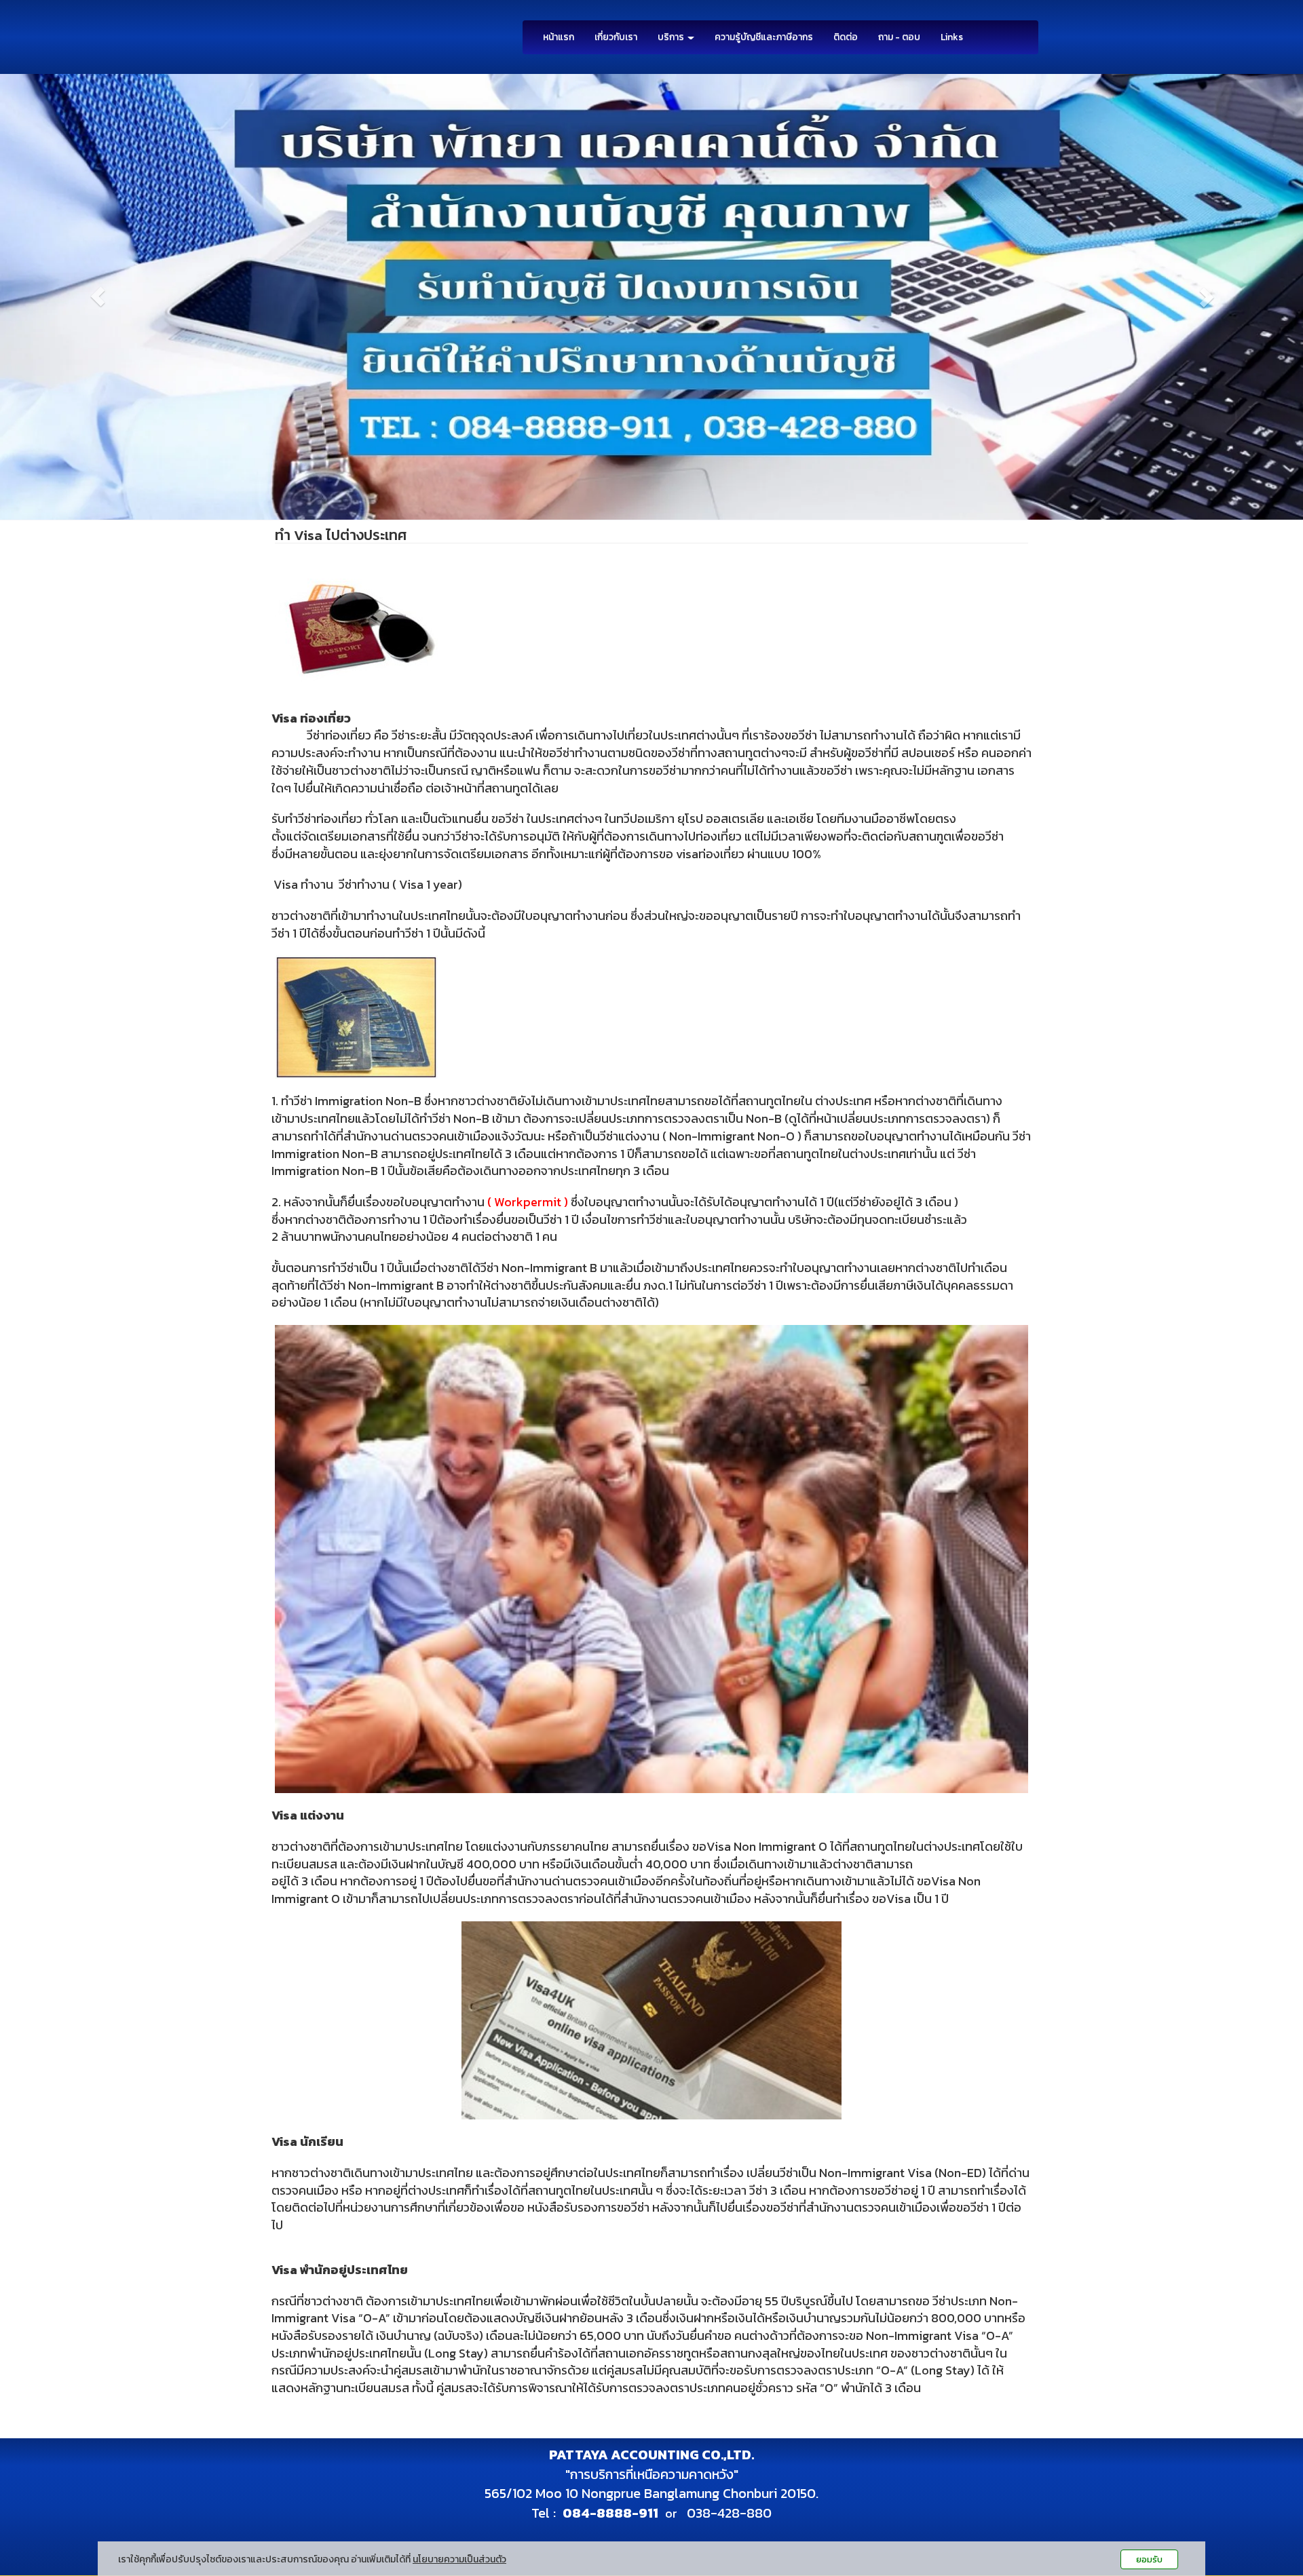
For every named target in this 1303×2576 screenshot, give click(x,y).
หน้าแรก (559, 37)
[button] (98, 297)
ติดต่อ (846, 37)
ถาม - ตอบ (899, 37)
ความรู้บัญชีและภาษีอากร (764, 37)
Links (952, 37)
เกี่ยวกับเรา (616, 37)
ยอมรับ (1149, 2559)
